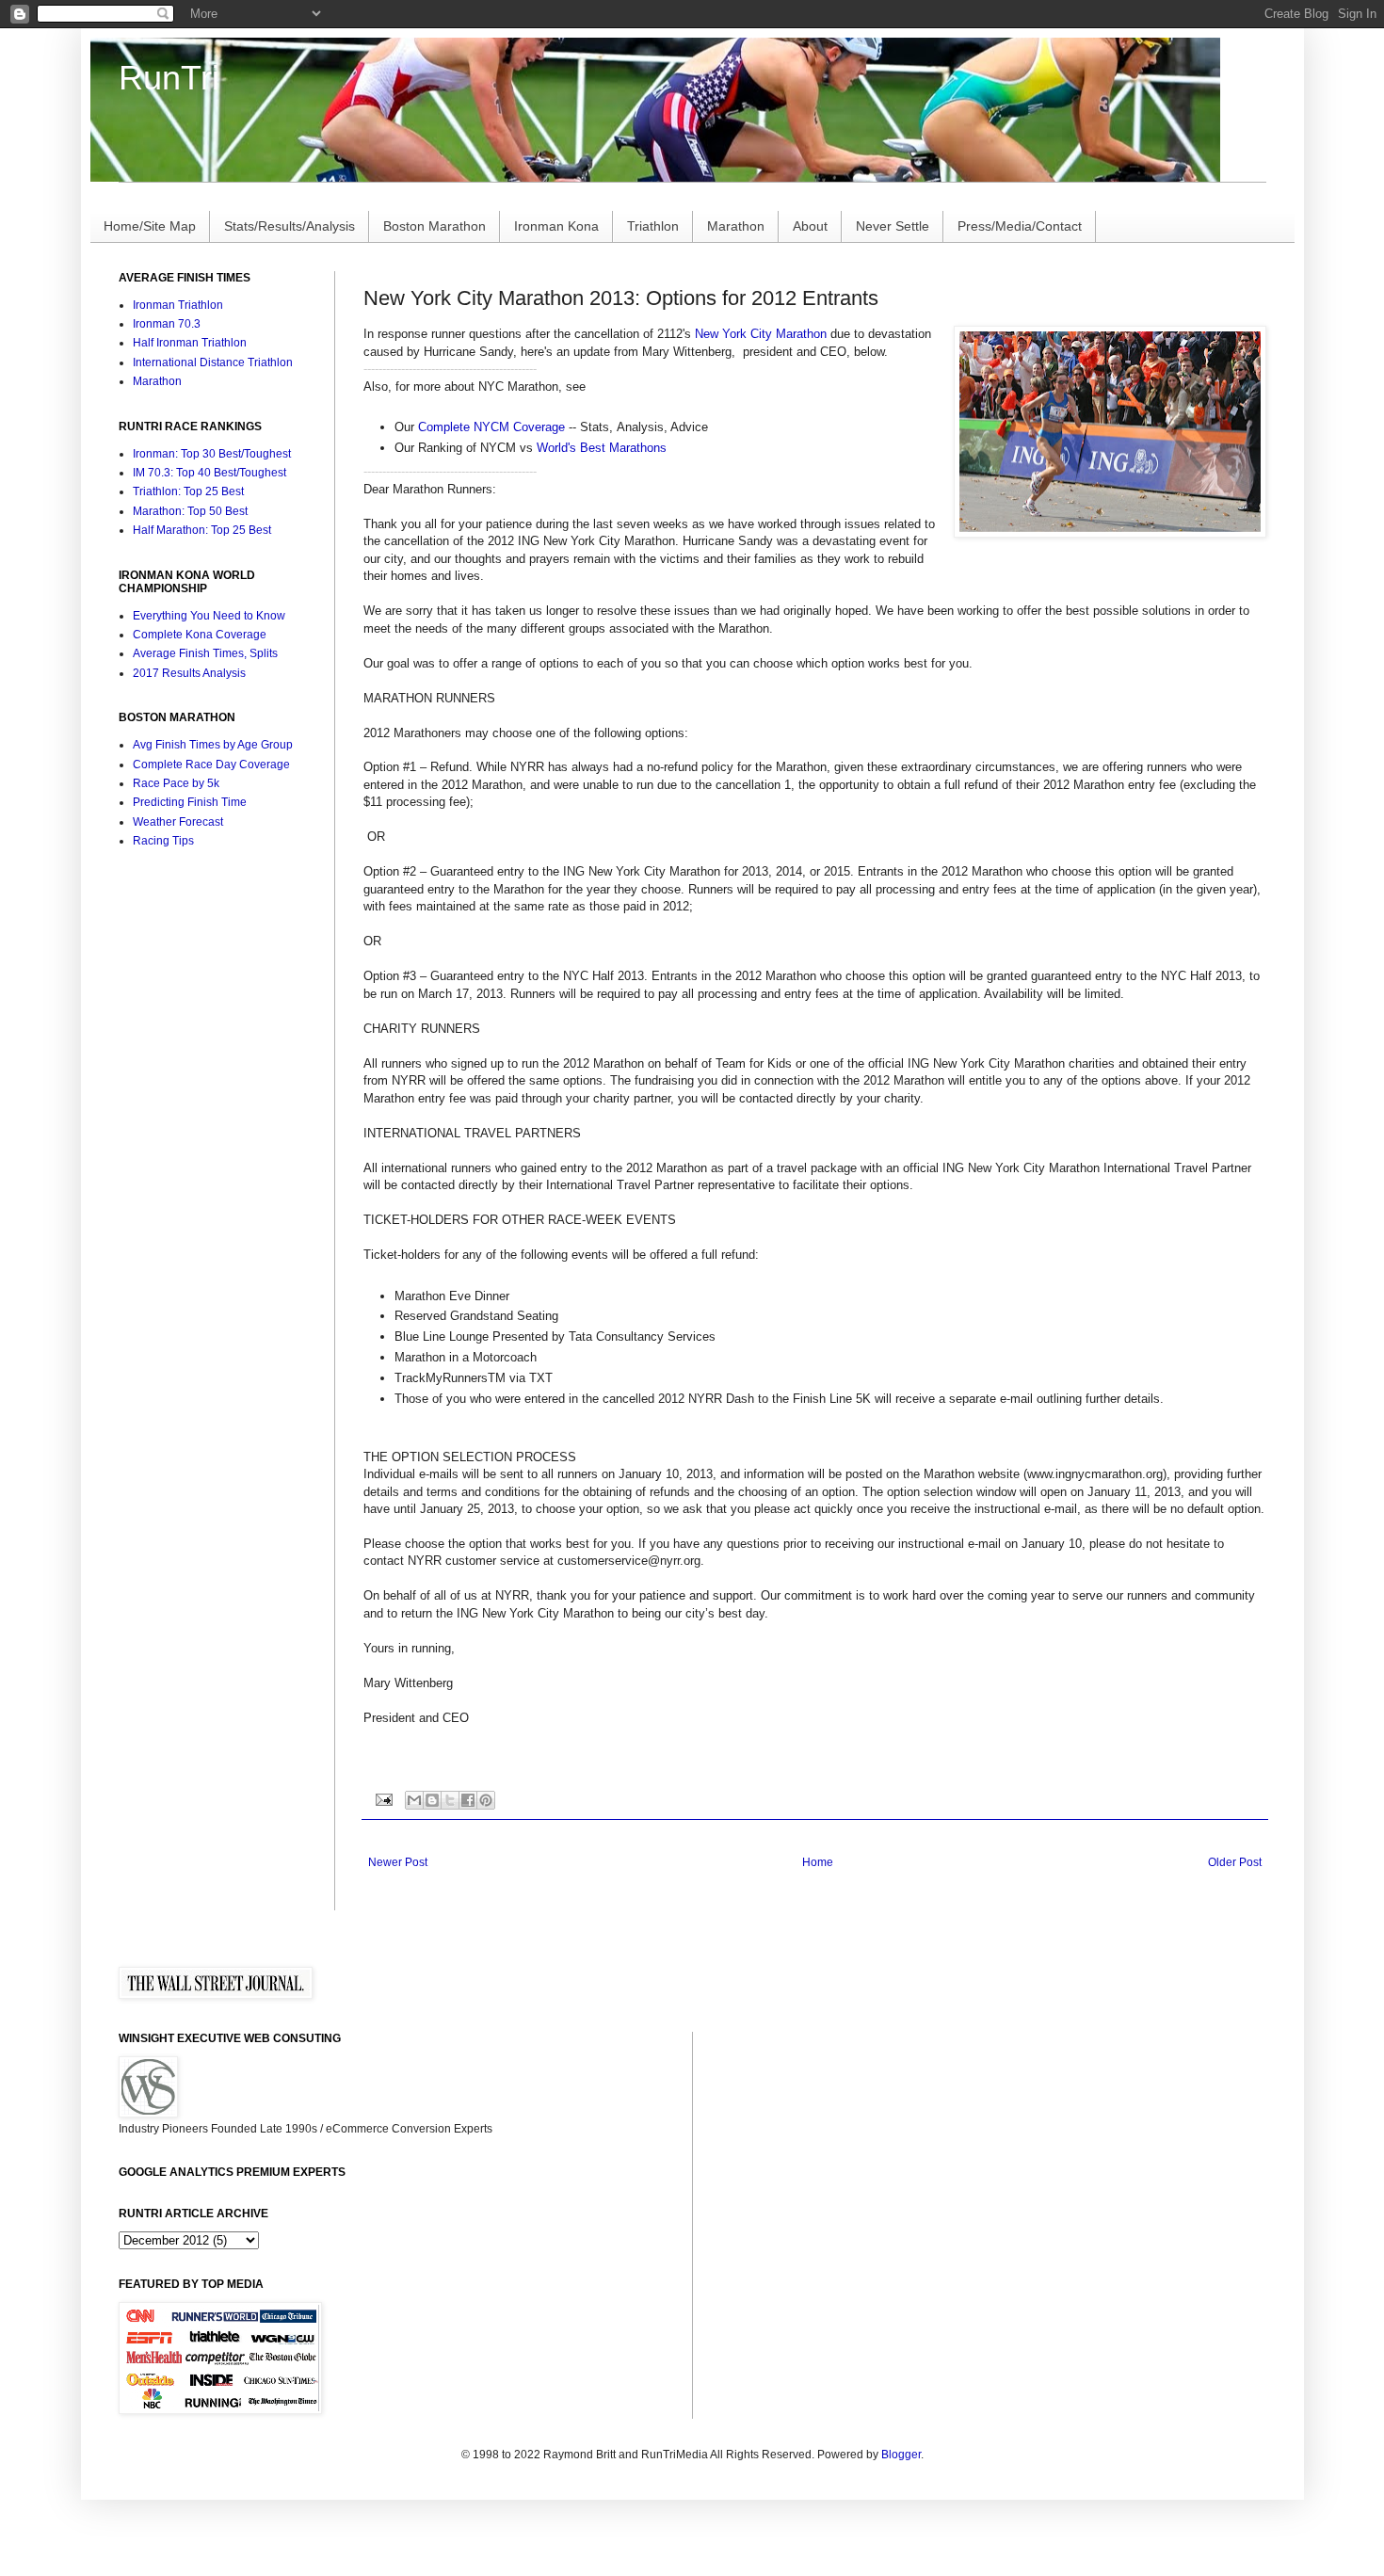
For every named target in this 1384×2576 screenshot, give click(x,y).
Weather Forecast (178, 822)
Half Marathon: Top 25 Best (202, 530)
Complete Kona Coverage (200, 635)
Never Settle (893, 226)
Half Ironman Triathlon (190, 343)
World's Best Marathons (602, 448)
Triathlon (653, 226)
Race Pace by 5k (176, 783)
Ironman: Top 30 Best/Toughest (212, 454)
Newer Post (398, 1862)
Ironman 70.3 (167, 324)
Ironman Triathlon (178, 305)
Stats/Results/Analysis (290, 226)
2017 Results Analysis (189, 673)
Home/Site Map (150, 226)
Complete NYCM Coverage (491, 427)
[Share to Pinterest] (486, 1800)
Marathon (736, 226)
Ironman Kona (556, 226)
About (810, 226)
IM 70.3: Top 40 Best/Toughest (209, 473)
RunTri (169, 78)
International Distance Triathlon (213, 362)
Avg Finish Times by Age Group (213, 745)
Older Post (1235, 1862)
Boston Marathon (435, 226)
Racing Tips (163, 841)
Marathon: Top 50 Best (190, 511)
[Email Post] (383, 1798)
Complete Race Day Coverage (211, 765)
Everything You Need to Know (209, 616)
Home (818, 1862)
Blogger (901, 2455)
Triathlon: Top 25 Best (188, 491)
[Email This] (414, 1800)
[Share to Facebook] (468, 1800)
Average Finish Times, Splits (205, 653)
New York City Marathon (761, 334)
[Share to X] (450, 1800)
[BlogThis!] (432, 1800)
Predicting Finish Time (190, 802)
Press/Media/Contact (1020, 226)
